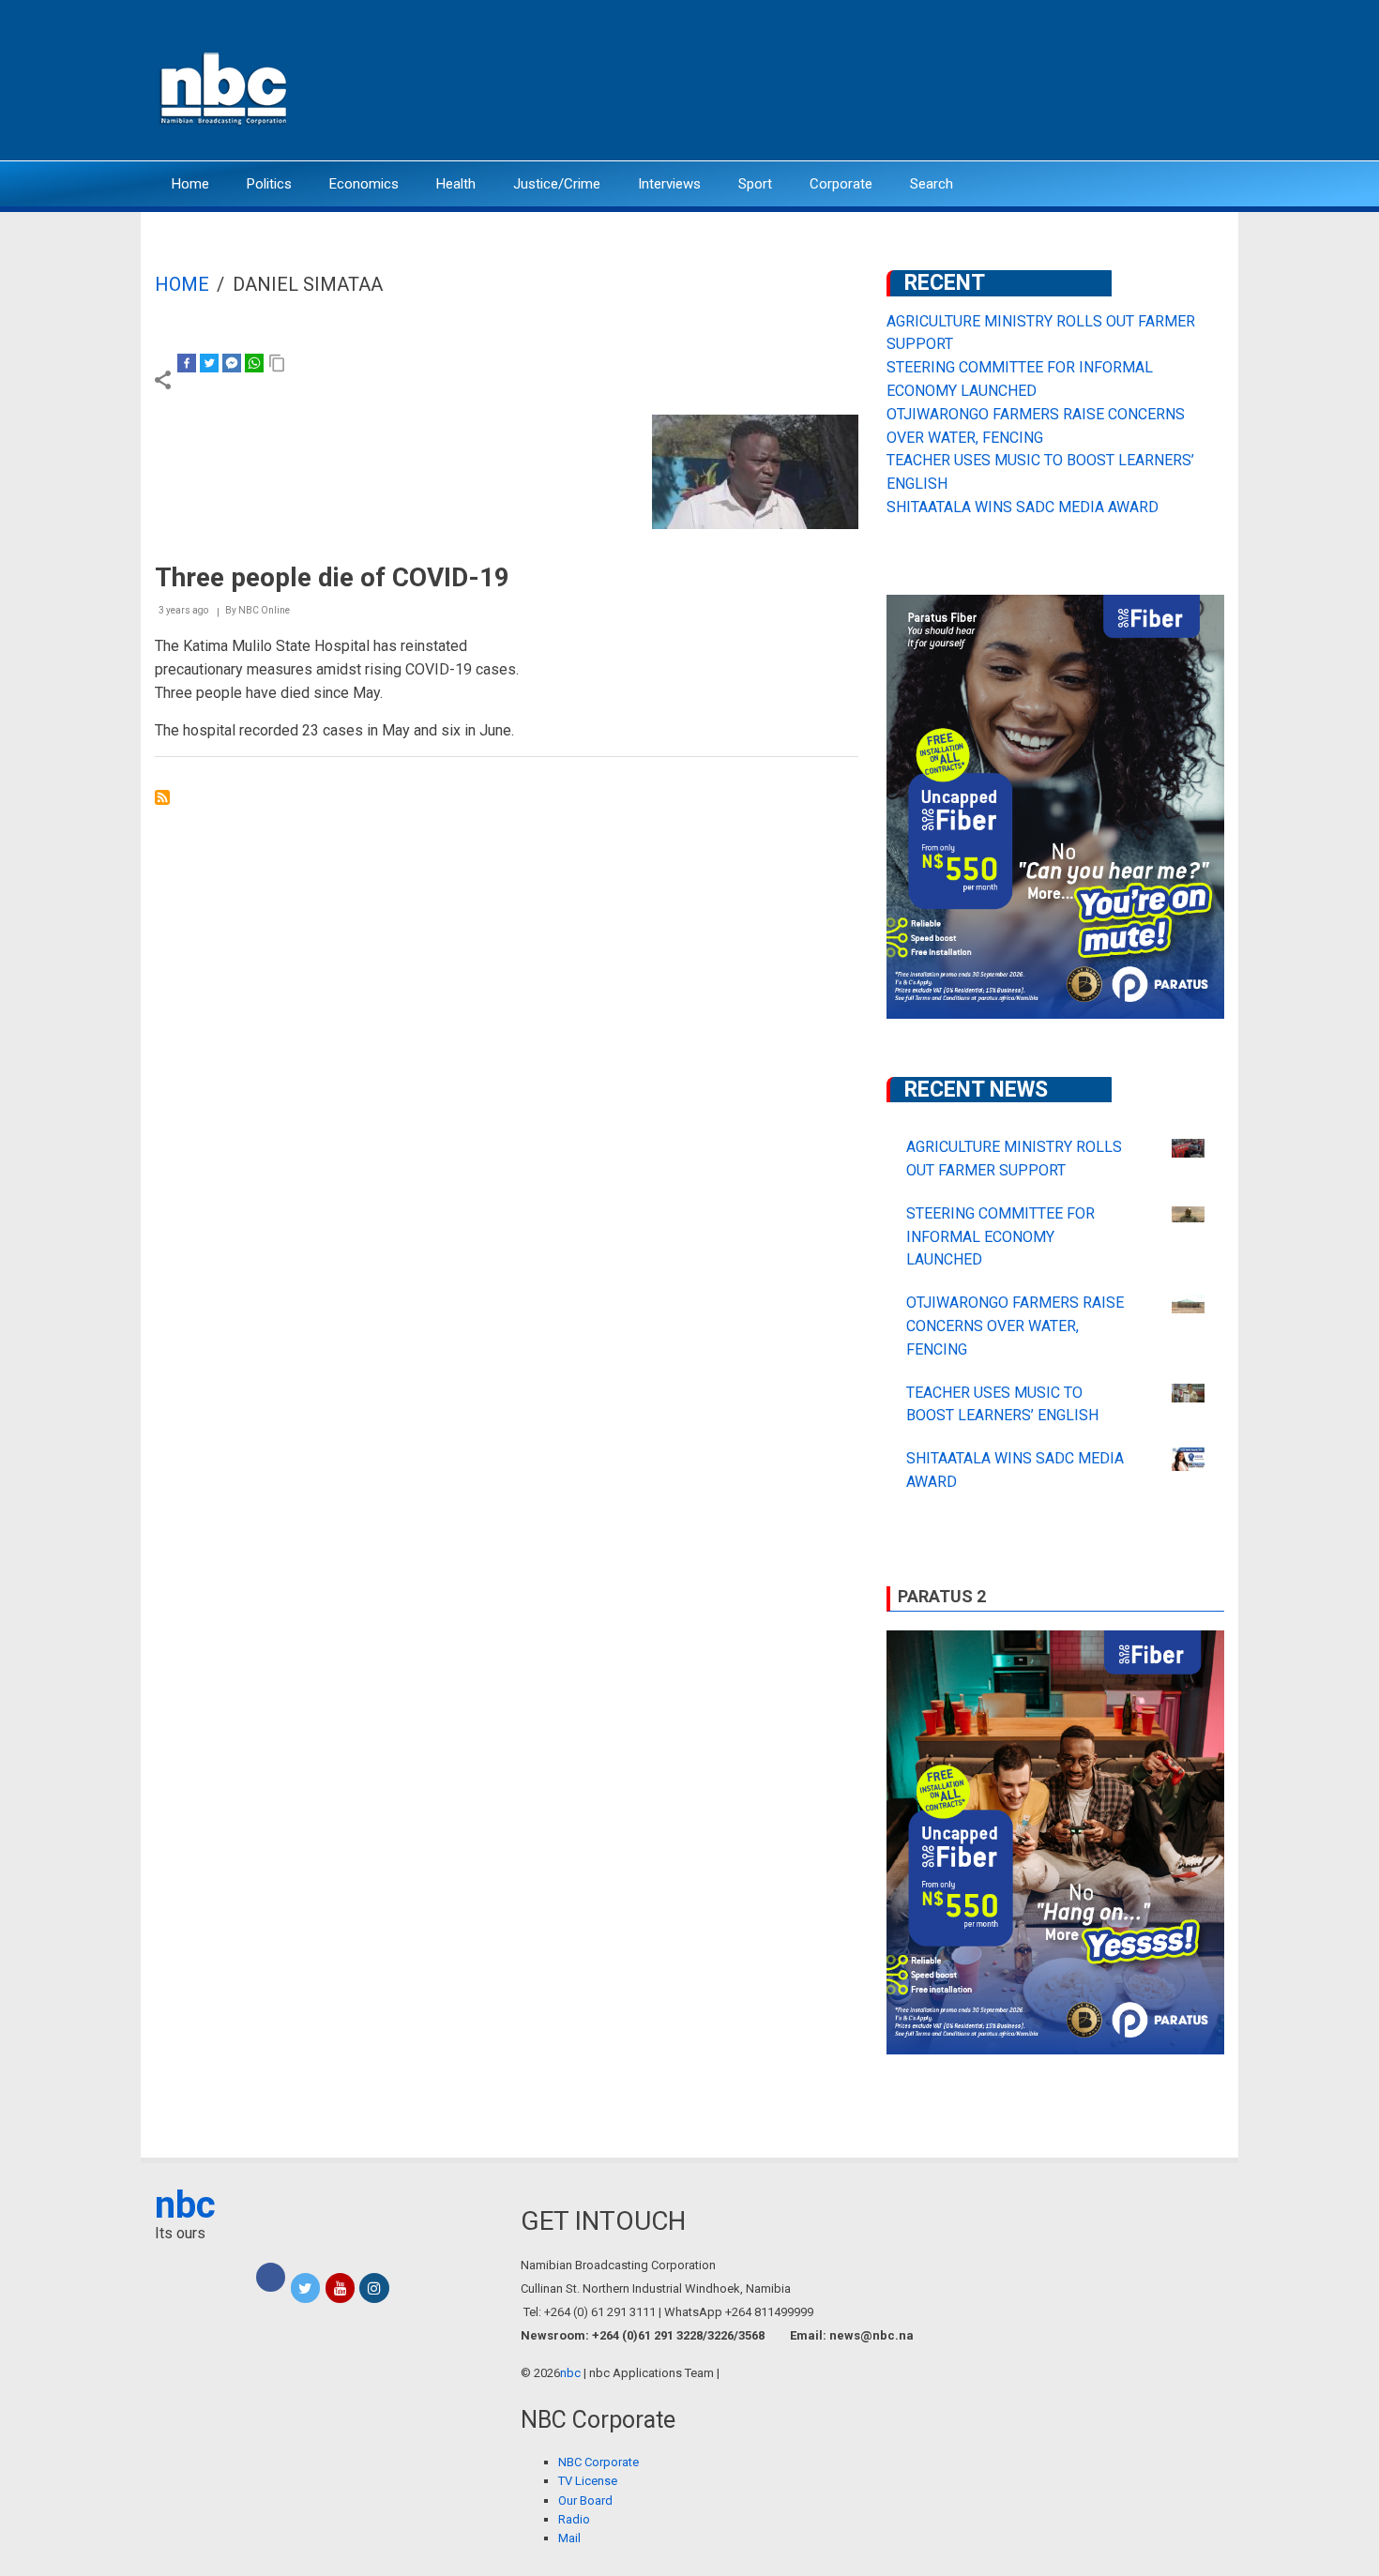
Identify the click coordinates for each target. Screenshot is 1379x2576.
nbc (185, 2205)
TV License (588, 2481)
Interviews (669, 184)
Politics (269, 184)
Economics (364, 184)
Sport (755, 184)
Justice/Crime (557, 184)
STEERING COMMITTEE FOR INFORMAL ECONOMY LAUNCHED (1000, 1237)
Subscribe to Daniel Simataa (162, 797)
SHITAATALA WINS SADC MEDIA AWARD (1023, 507)
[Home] (225, 87)
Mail (569, 2538)
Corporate (841, 184)
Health (456, 184)
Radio (574, 2519)
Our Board (585, 2500)
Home (190, 184)
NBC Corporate (599, 2462)
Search (932, 184)
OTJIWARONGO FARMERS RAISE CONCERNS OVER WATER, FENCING (1015, 1326)
